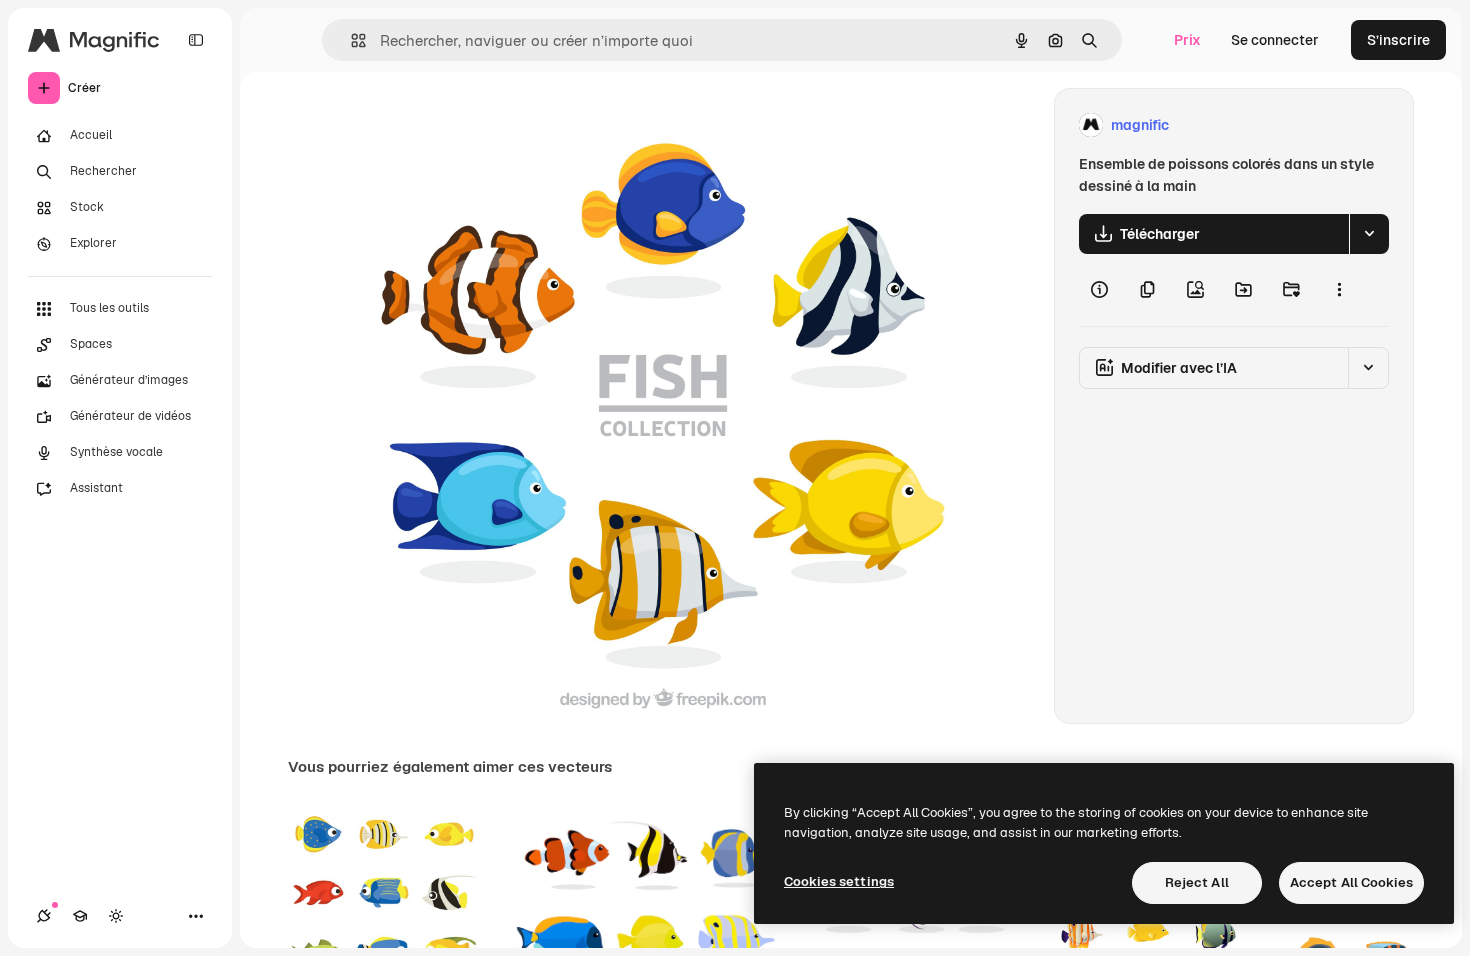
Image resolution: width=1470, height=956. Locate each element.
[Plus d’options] (1339, 290)
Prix (1187, 40)
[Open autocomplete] (350, 40)
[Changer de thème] (116, 916)
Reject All (1197, 882)
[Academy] (80, 916)
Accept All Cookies (1351, 882)
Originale (477, 125)
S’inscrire (1398, 40)
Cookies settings (839, 881)
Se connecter (1275, 40)
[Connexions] (44, 916)
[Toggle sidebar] (196, 40)
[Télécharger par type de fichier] (1369, 234)
